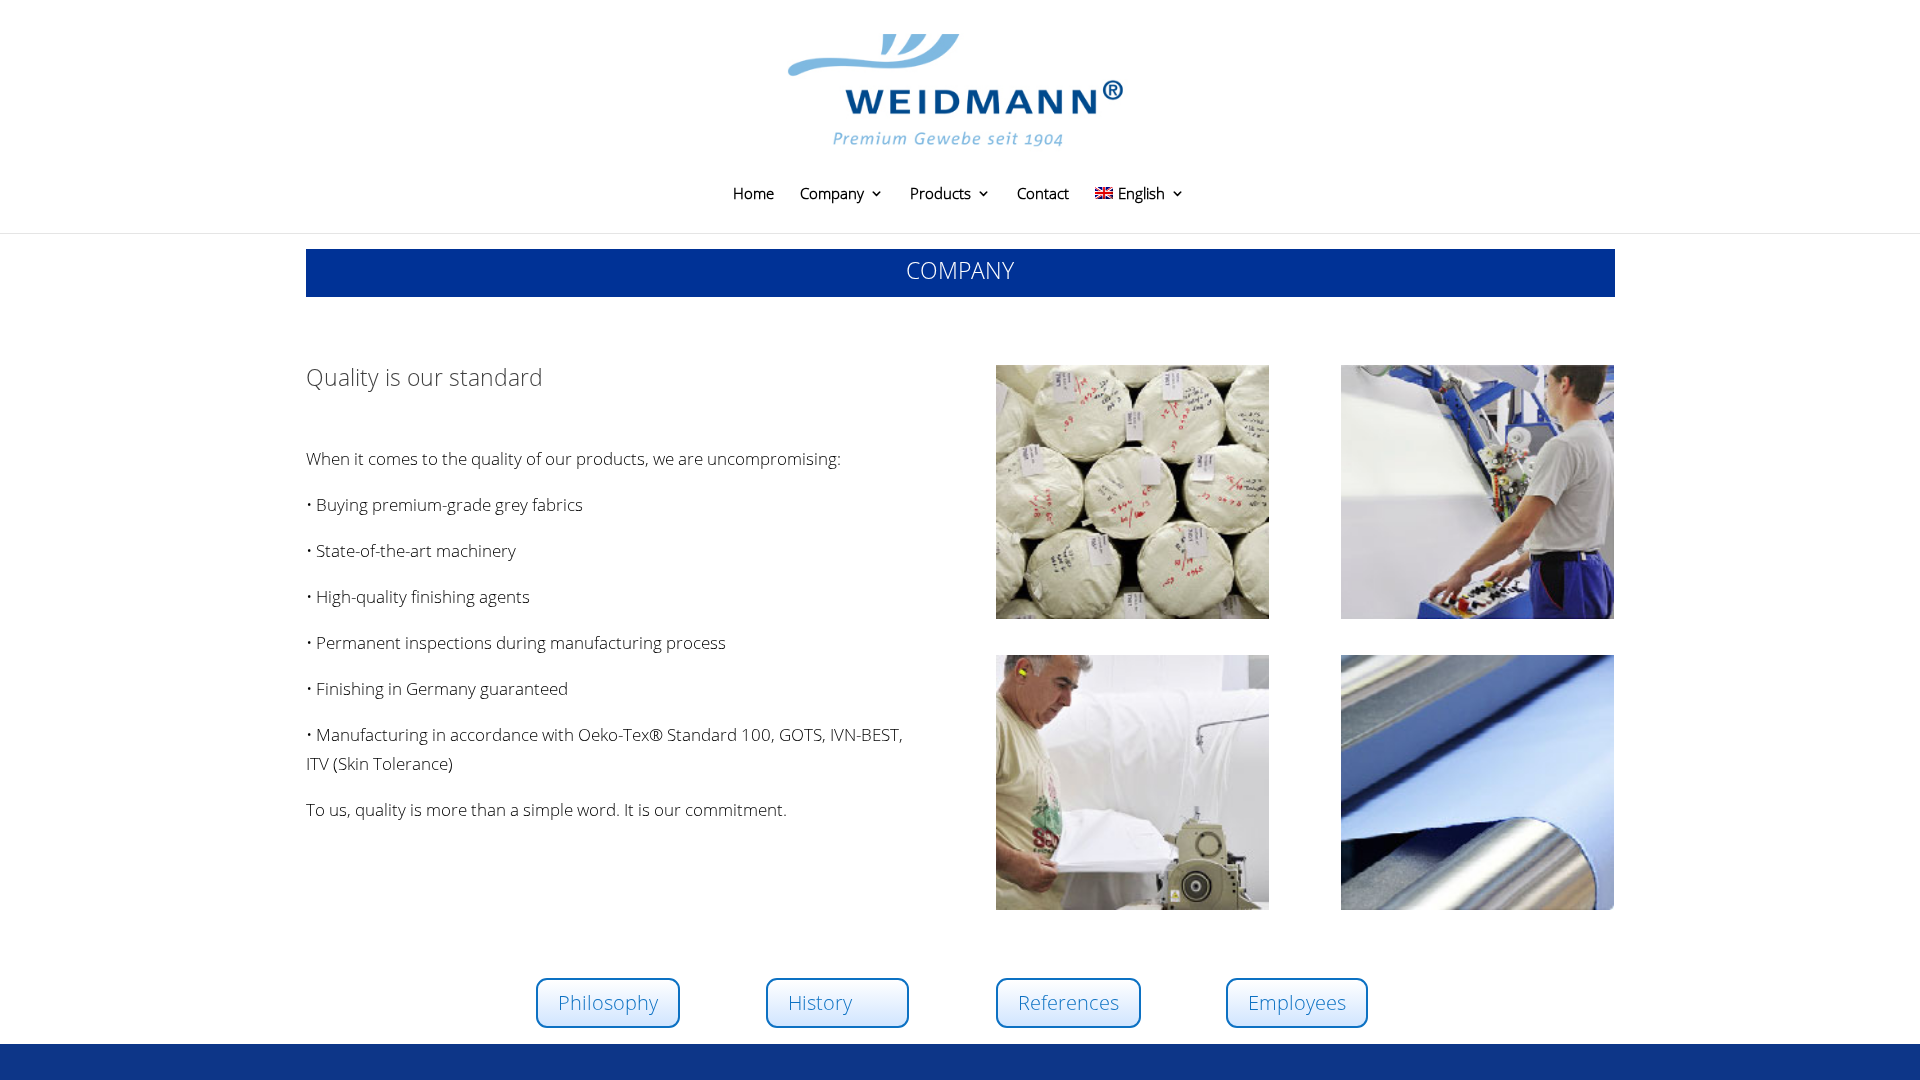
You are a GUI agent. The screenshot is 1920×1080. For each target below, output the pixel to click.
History (820, 1002)
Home (753, 194)
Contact (1043, 194)
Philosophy (608, 1002)
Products (940, 194)
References (1068, 1002)
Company (832, 194)
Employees (1297, 1002)
